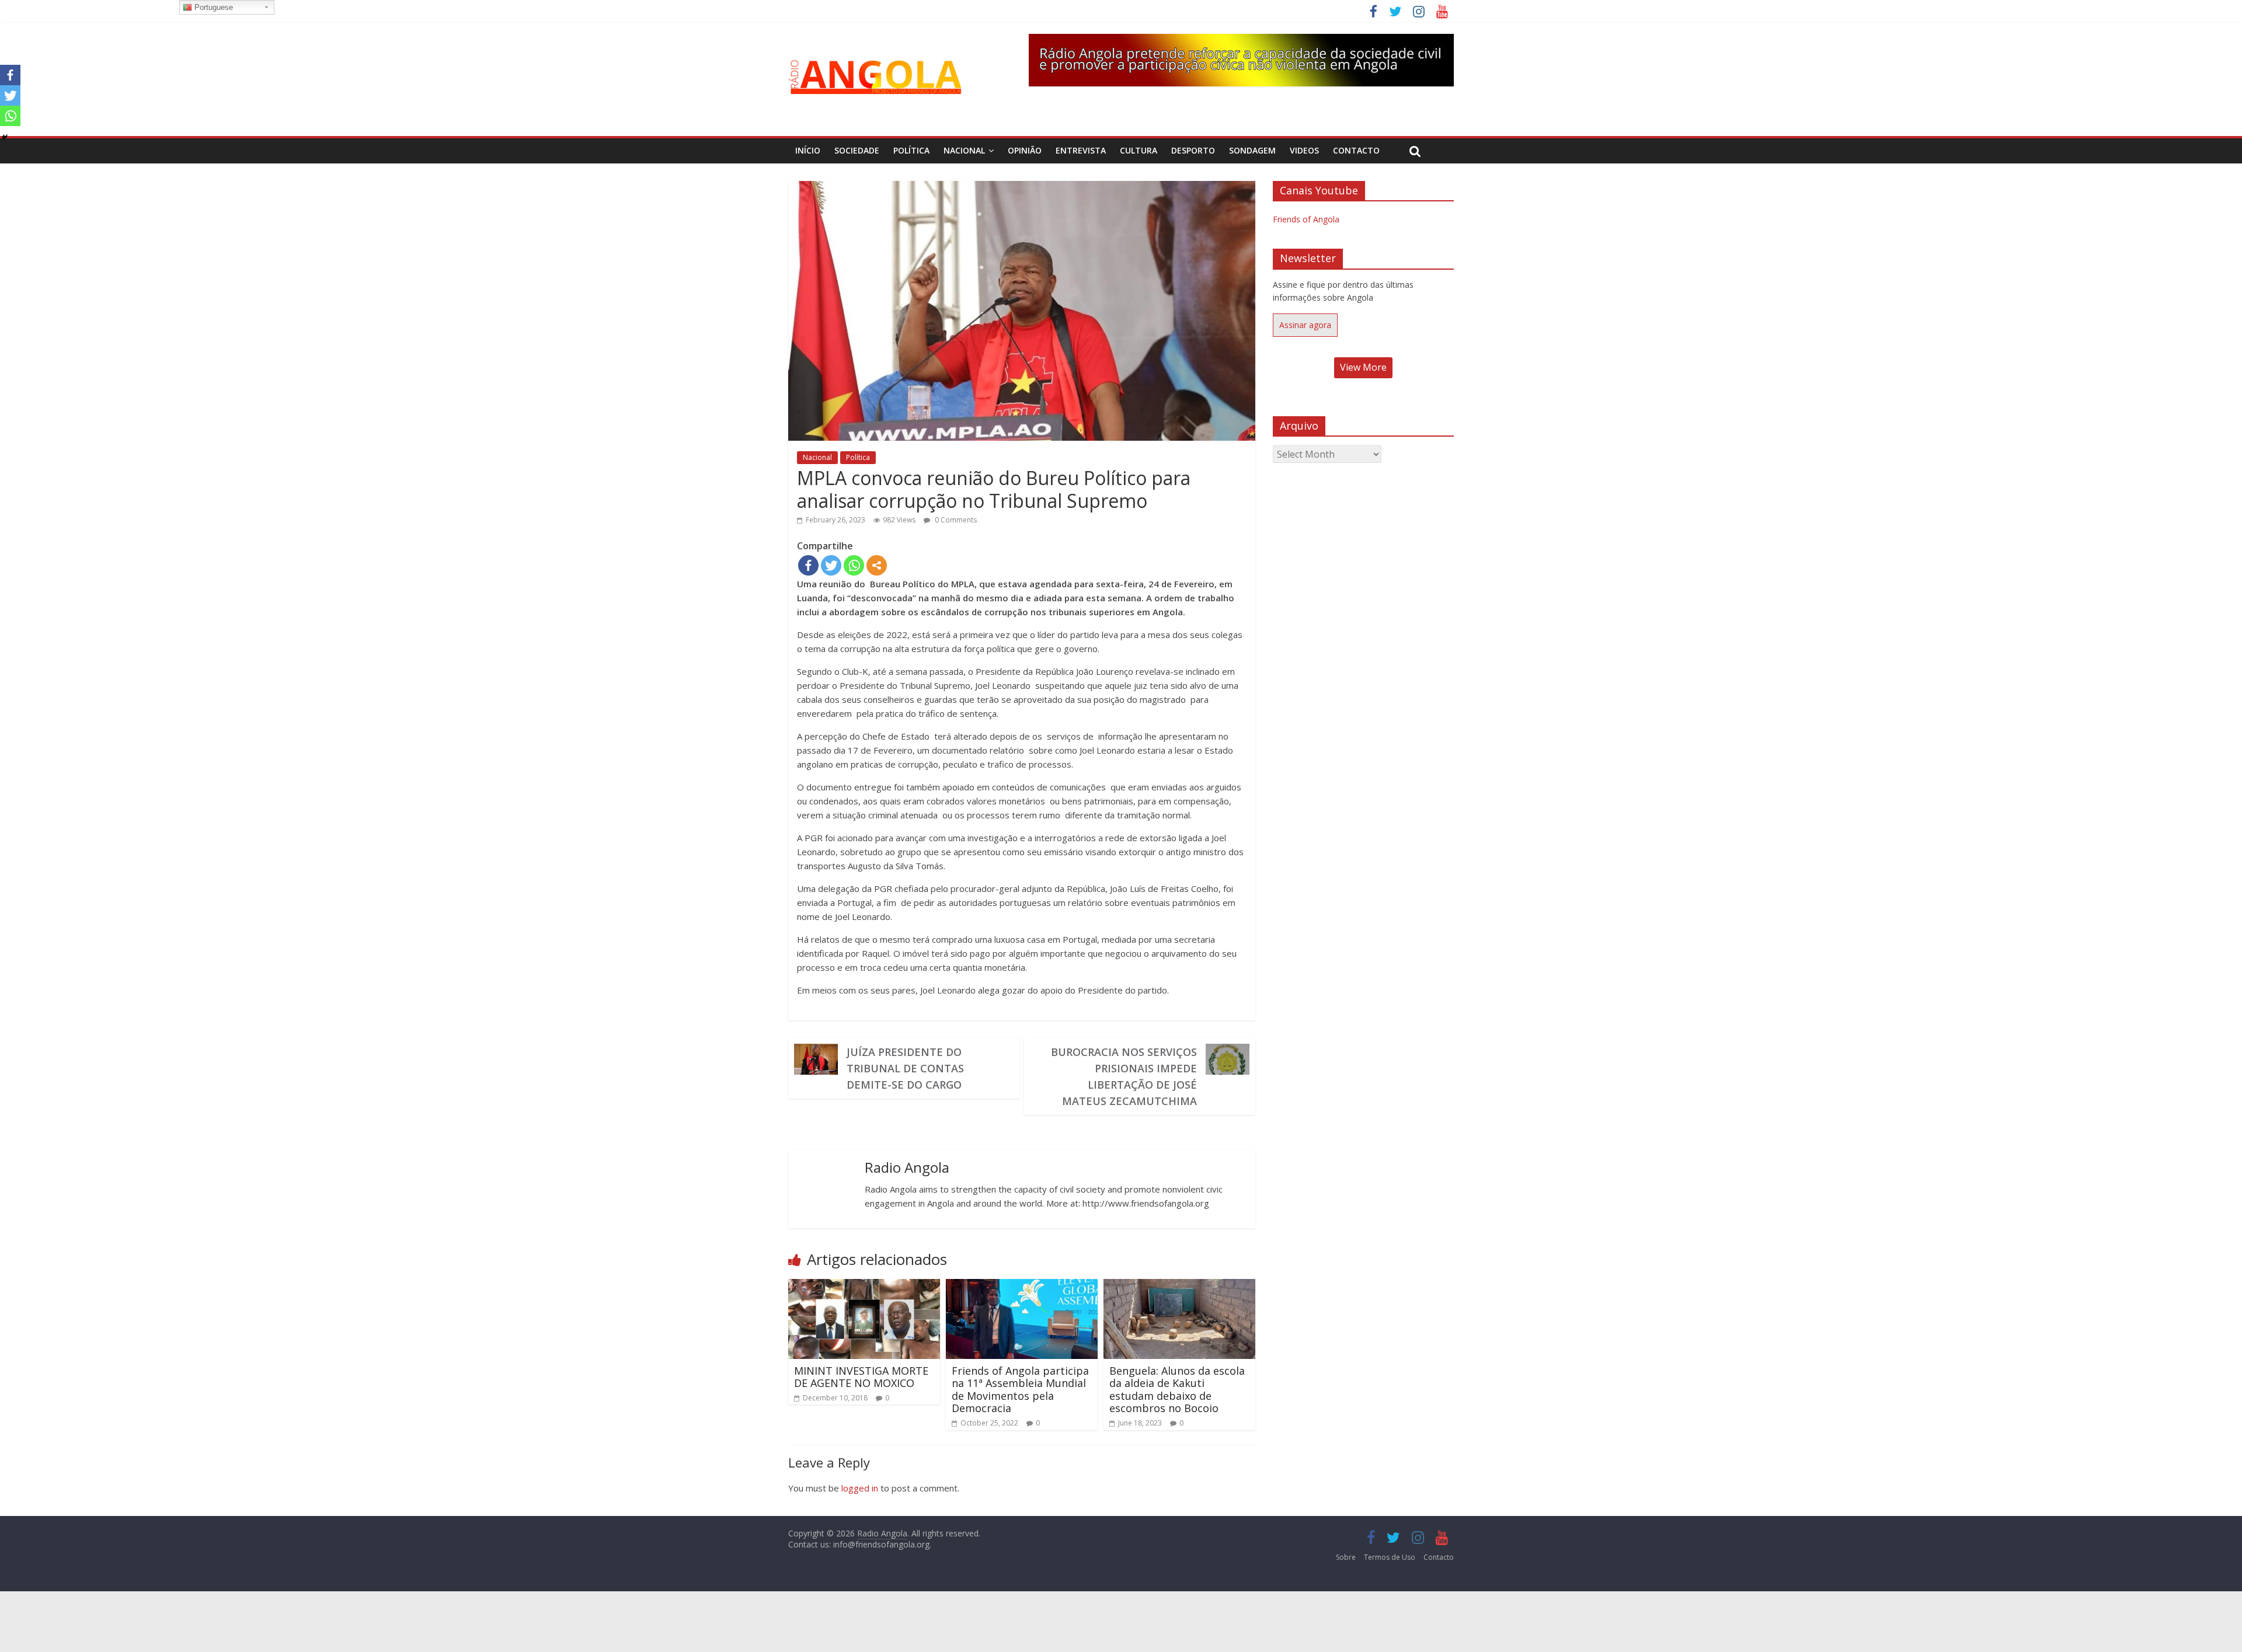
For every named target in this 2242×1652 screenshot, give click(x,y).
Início (808, 150)
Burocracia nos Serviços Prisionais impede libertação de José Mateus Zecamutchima (1124, 1076)
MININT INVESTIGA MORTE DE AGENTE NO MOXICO (861, 1377)
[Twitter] (831, 565)
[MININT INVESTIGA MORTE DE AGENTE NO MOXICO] (864, 1286)
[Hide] (5, 137)
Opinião (1025, 150)
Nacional (964, 150)
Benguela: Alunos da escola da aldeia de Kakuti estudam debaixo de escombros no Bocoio (1177, 1390)
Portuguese (213, 7)
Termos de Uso (1390, 1557)
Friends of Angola (1306, 219)
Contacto (1356, 150)
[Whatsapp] (854, 565)
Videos (1304, 150)
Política (911, 150)
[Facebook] (808, 565)
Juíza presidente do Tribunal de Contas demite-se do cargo (905, 1068)
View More (1363, 367)
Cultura (1139, 150)
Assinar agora (1305, 325)
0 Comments (955, 520)
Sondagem (1252, 150)
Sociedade (857, 150)
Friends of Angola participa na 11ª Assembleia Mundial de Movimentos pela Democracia (1020, 1390)
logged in (860, 1488)
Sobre (1346, 1557)
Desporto (1193, 150)
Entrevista (1081, 150)
